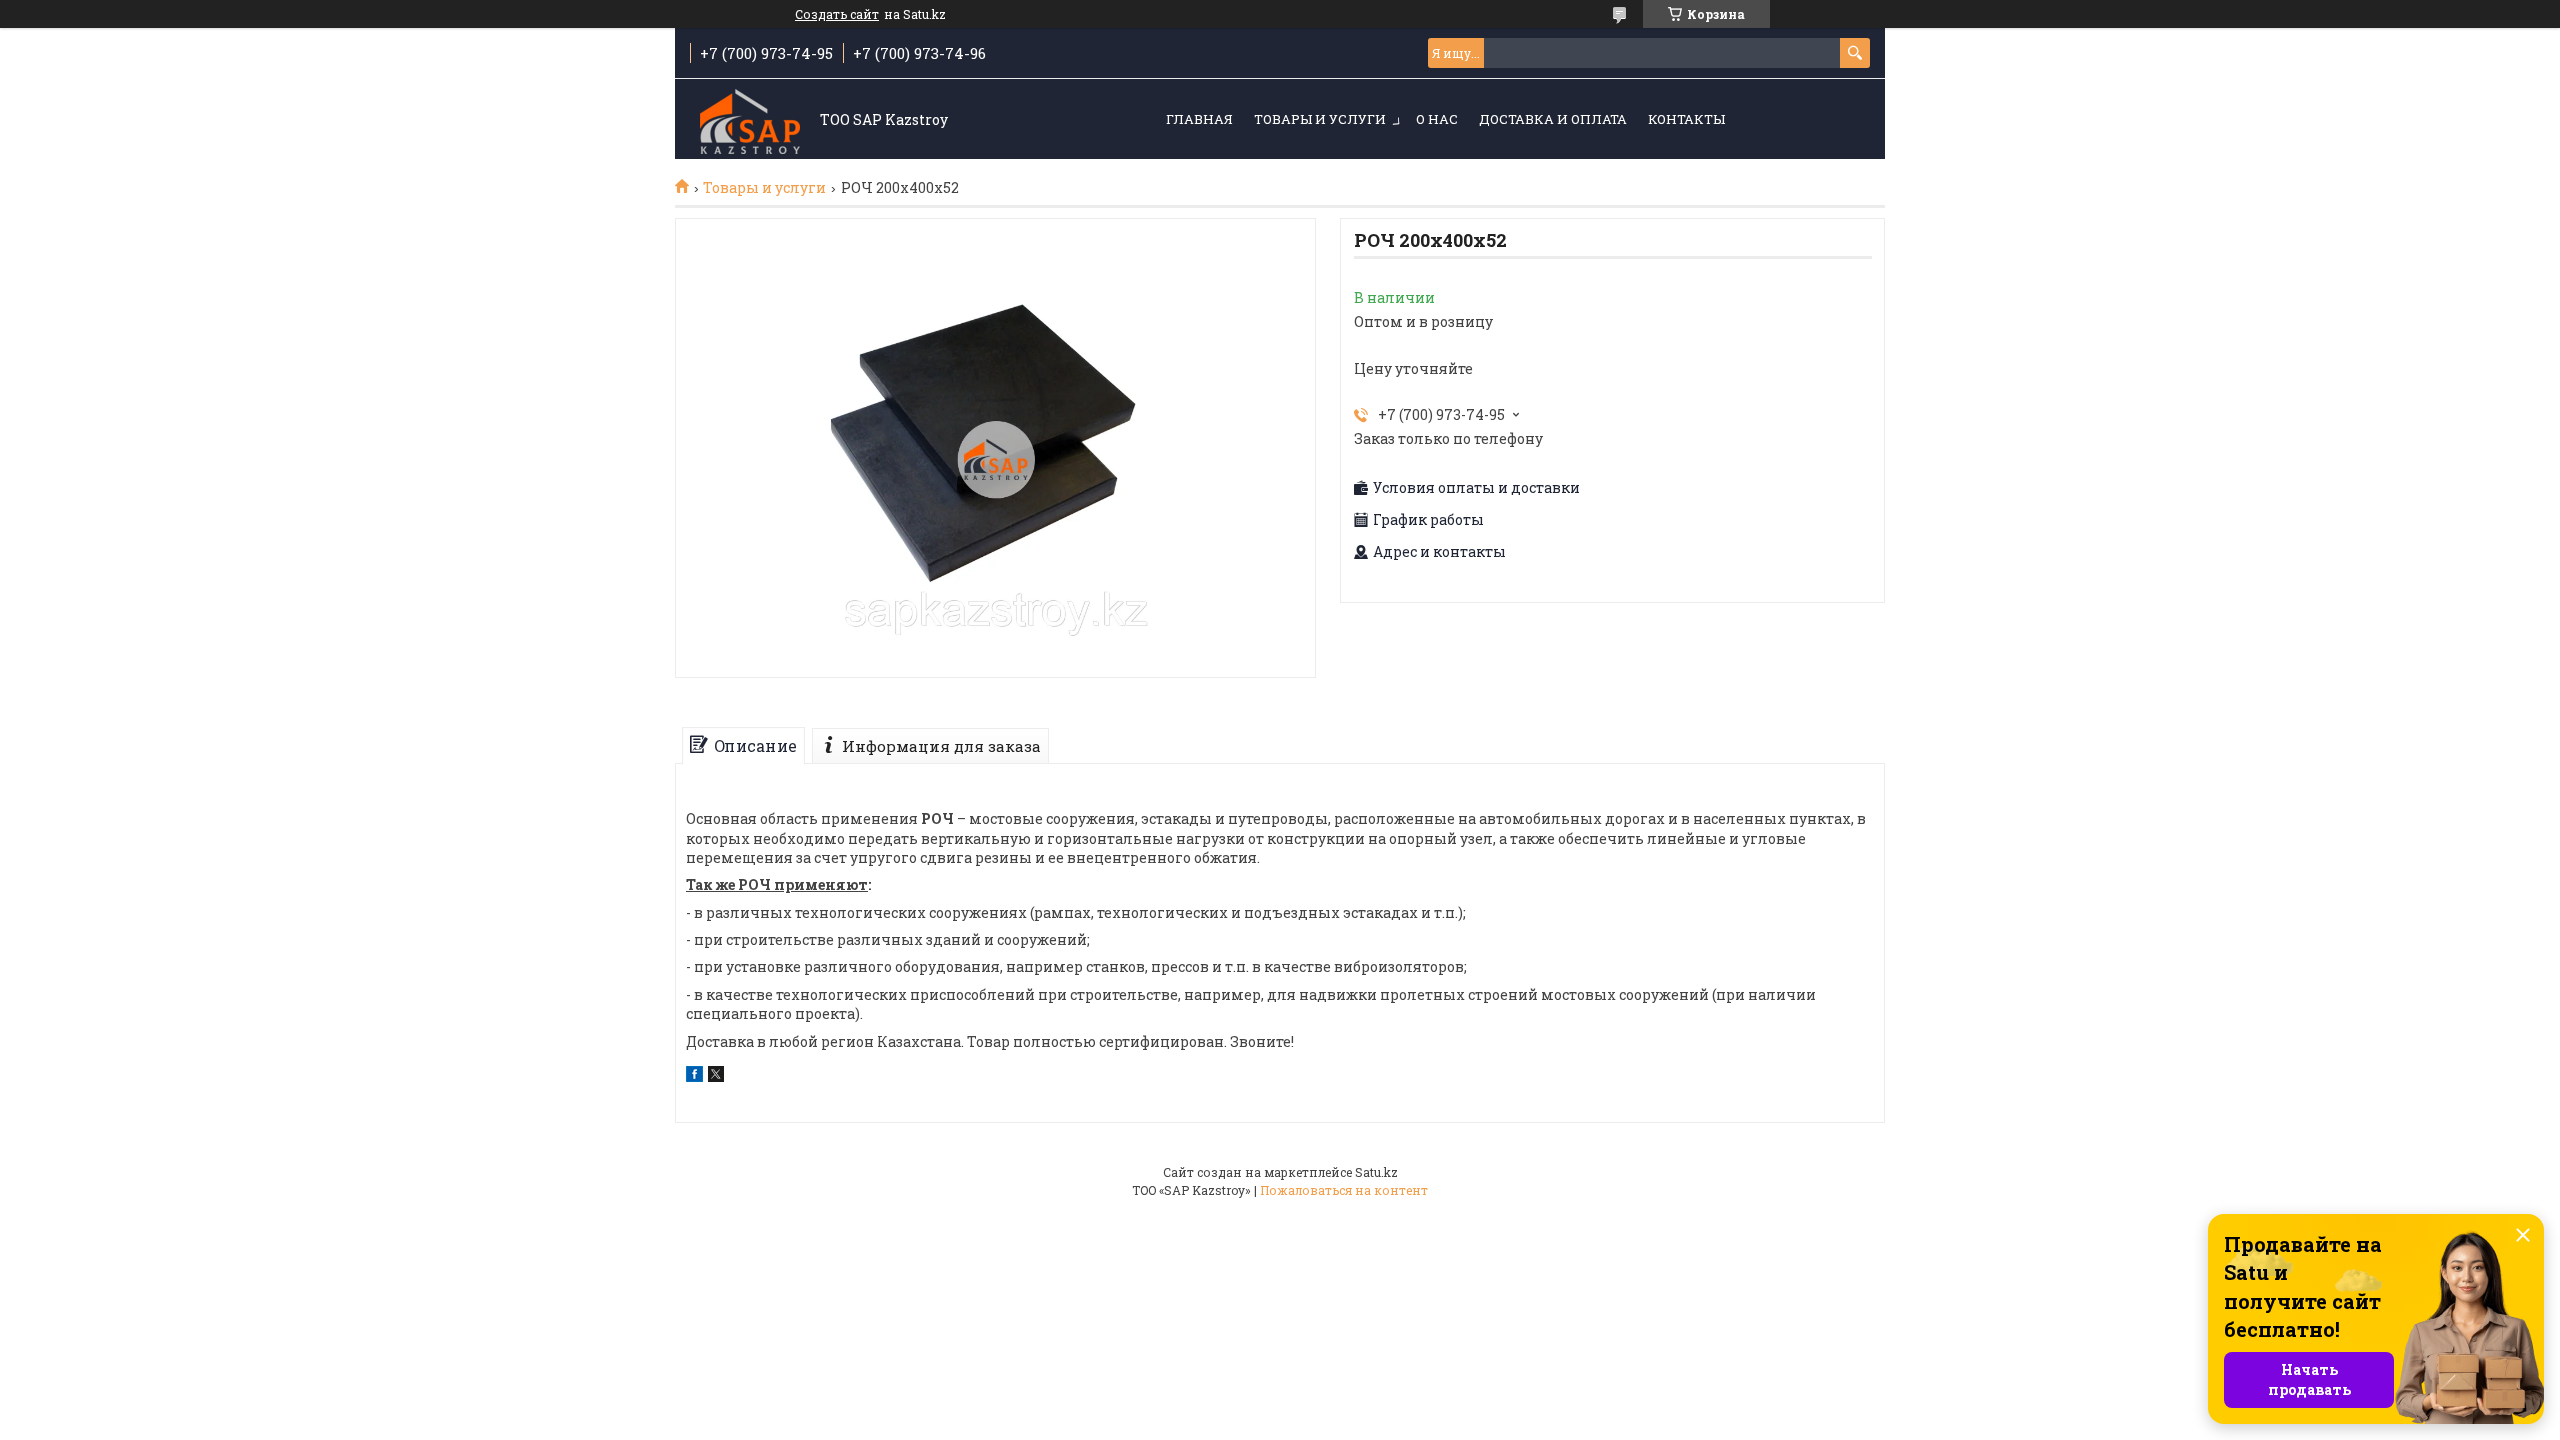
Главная (1199, 119)
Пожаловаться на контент (1344, 1190)
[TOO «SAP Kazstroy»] (750, 120)
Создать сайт (837, 14)
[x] (716, 1076)
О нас (1437, 119)
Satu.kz (1376, 1172)
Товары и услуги (1320, 119)
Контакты (1686, 119)
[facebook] (694, 1076)
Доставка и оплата (1553, 119)
